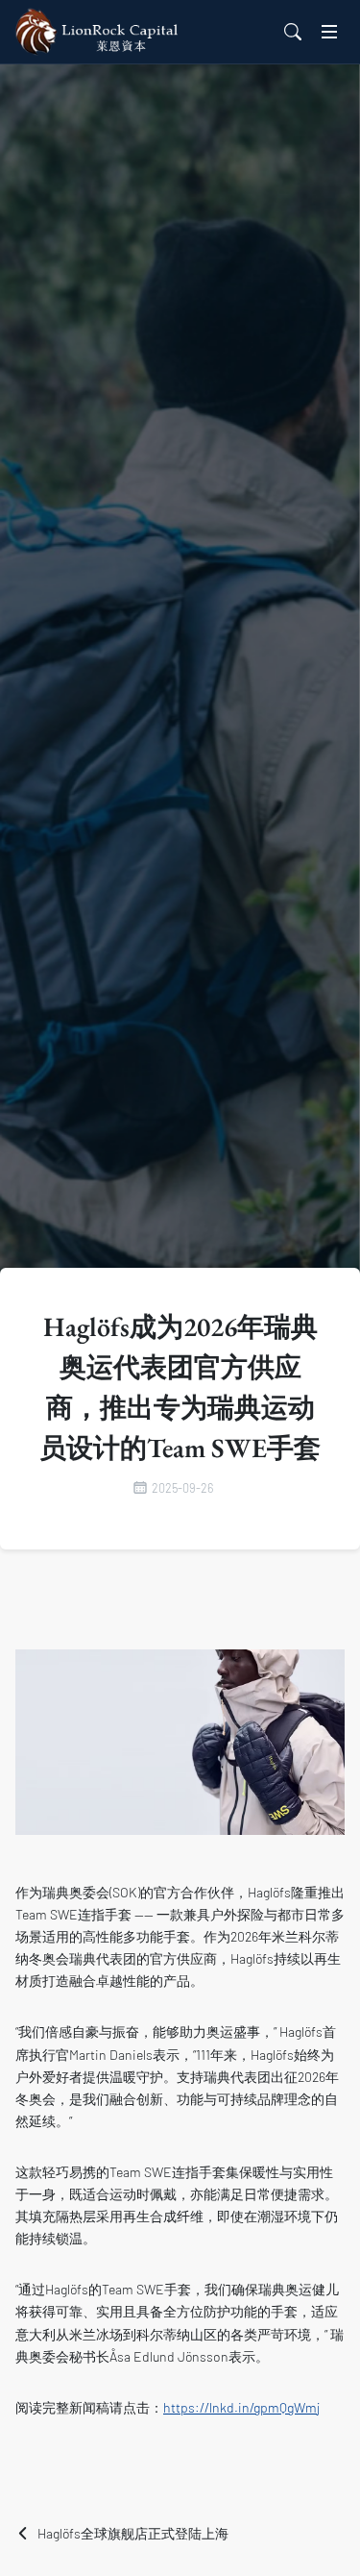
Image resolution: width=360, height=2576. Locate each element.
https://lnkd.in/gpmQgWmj (241, 2407)
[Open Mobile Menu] (329, 32)
